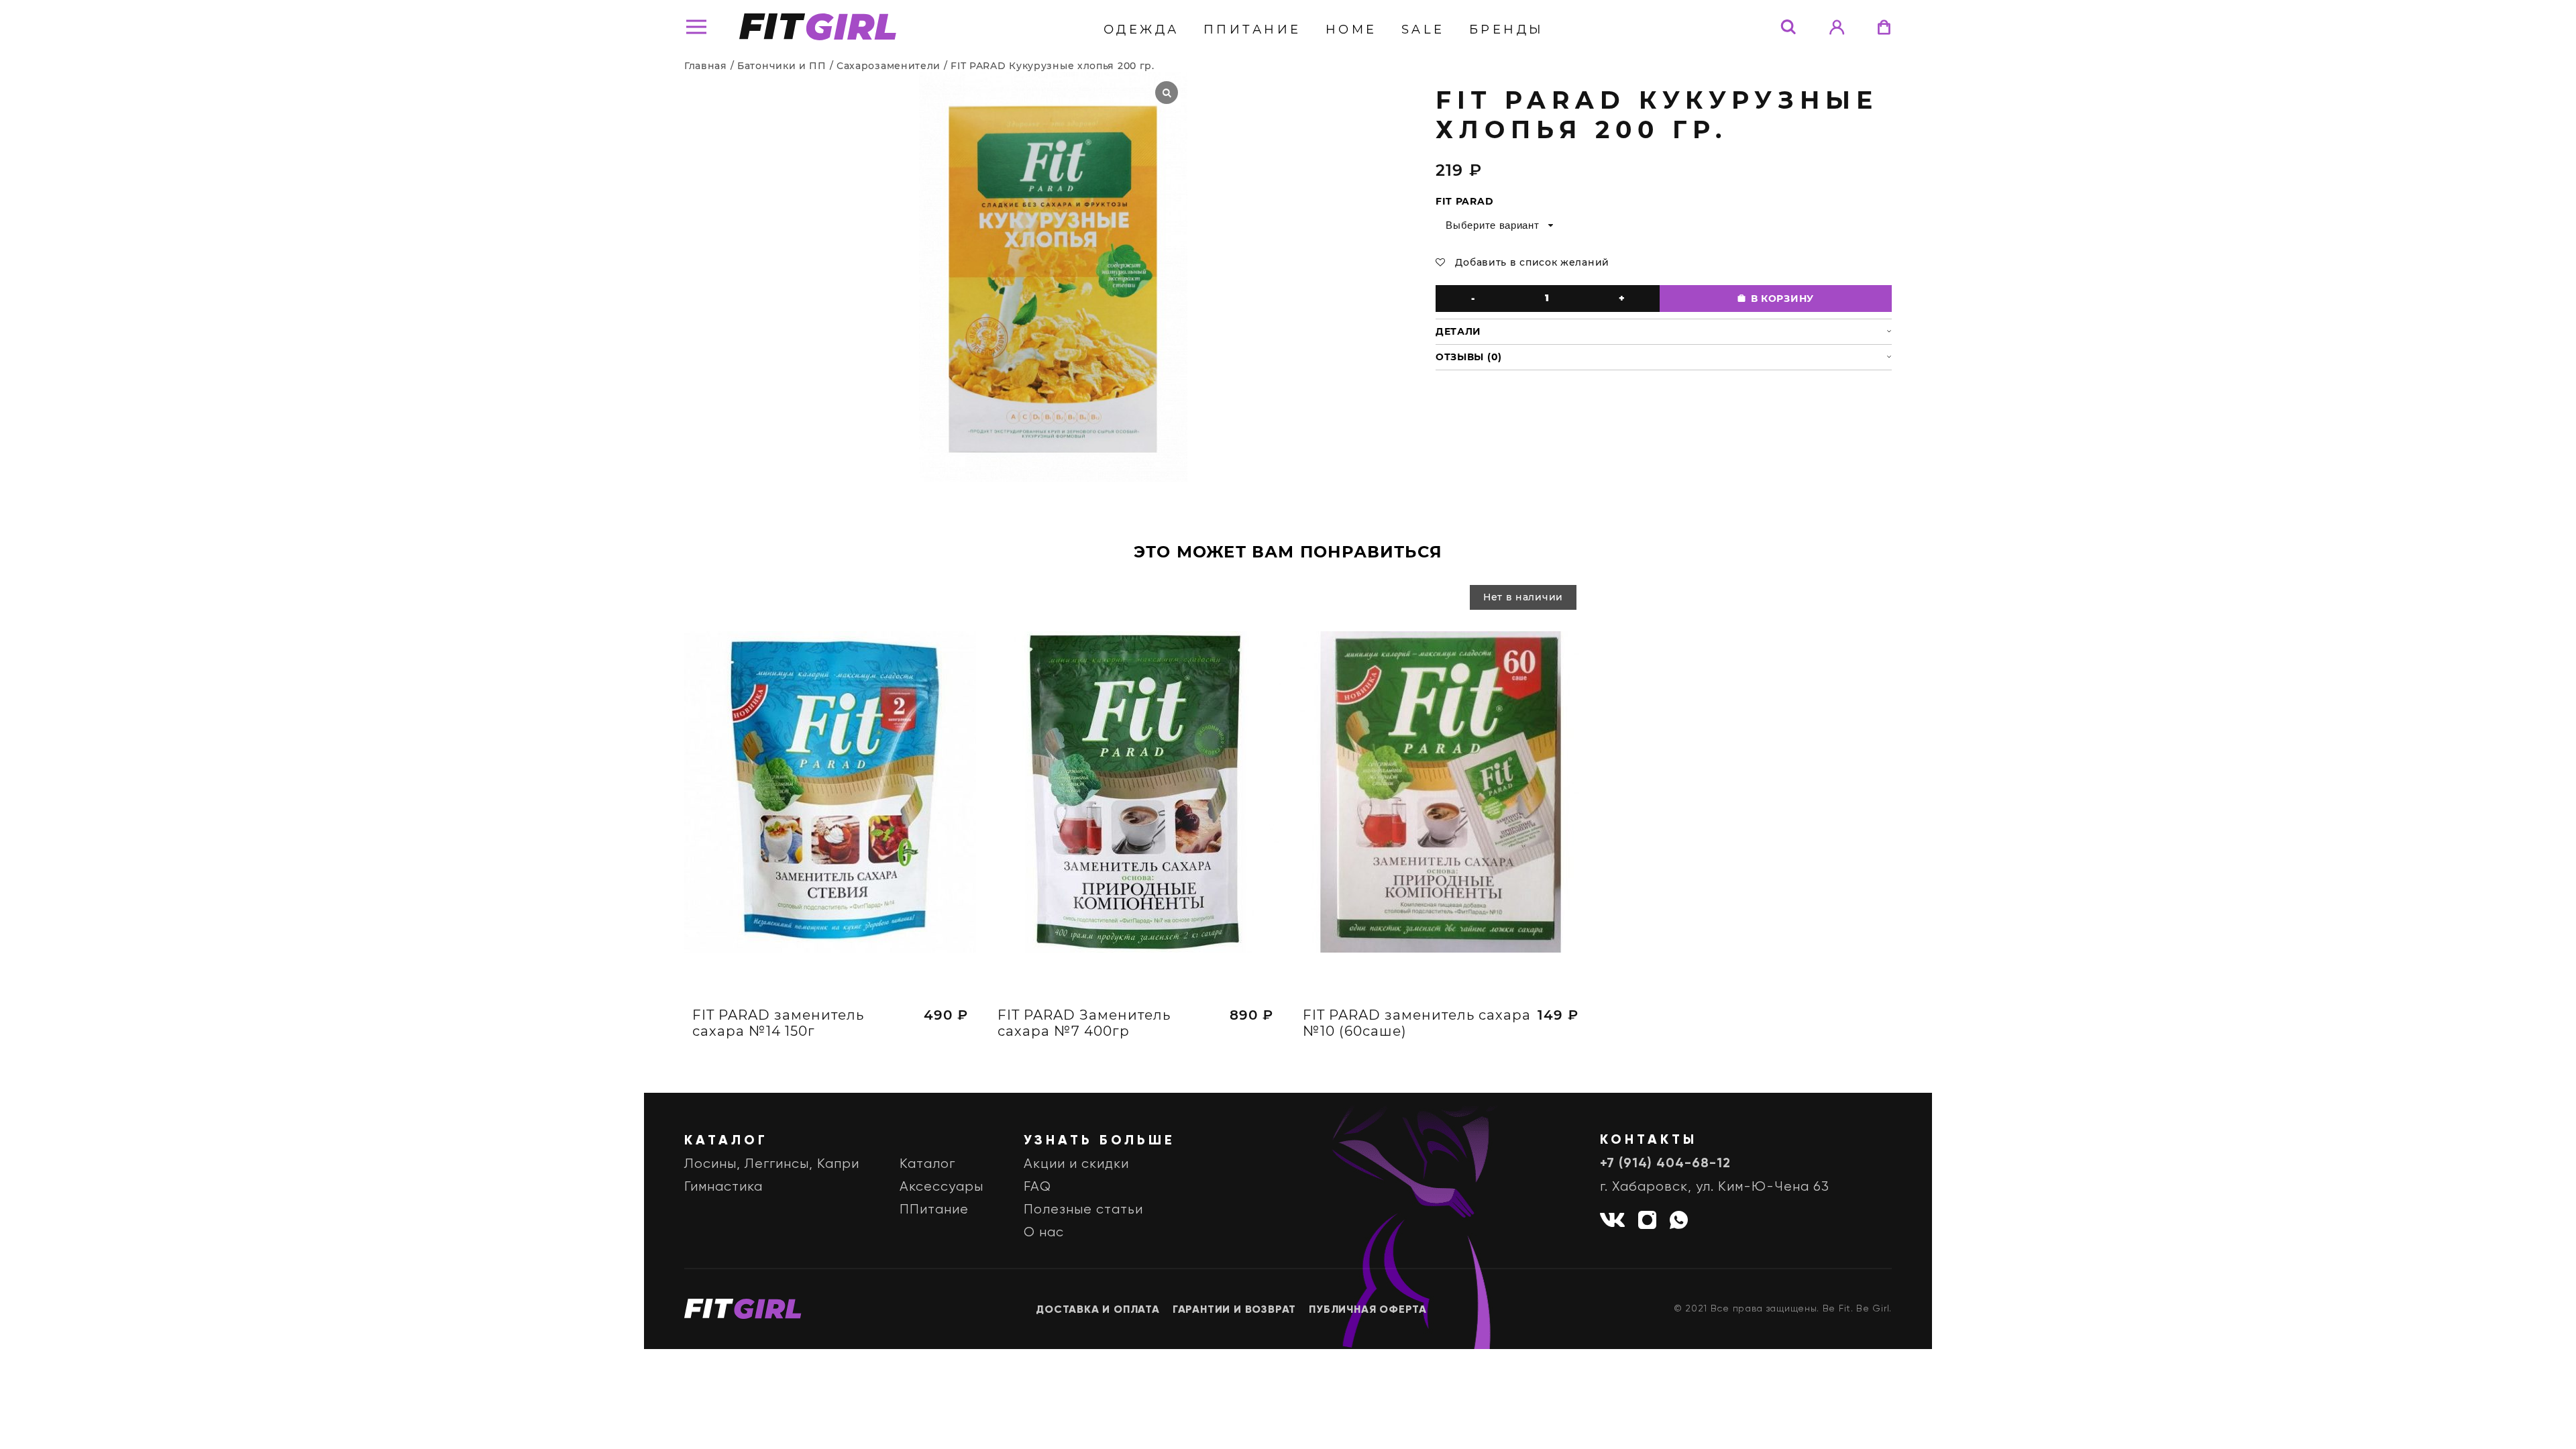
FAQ (1037, 1187)
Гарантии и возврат (1234, 1310)
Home (1351, 30)
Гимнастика (723, 1187)
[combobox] (1498, 225)
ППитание (1252, 30)
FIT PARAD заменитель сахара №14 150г (778, 1023)
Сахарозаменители (889, 66)
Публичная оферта (1368, 1310)
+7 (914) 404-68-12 (1665, 1164)
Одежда (1141, 30)
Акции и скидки (1076, 1164)
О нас (1044, 1233)
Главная (706, 66)
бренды (1507, 30)
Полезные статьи (1083, 1210)
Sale (1423, 30)
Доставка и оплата (1098, 1310)
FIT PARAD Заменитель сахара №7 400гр (1084, 1023)
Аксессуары (942, 1187)
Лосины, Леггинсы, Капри (772, 1164)
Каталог (927, 1164)
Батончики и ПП (782, 66)
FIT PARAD (1464, 201)
